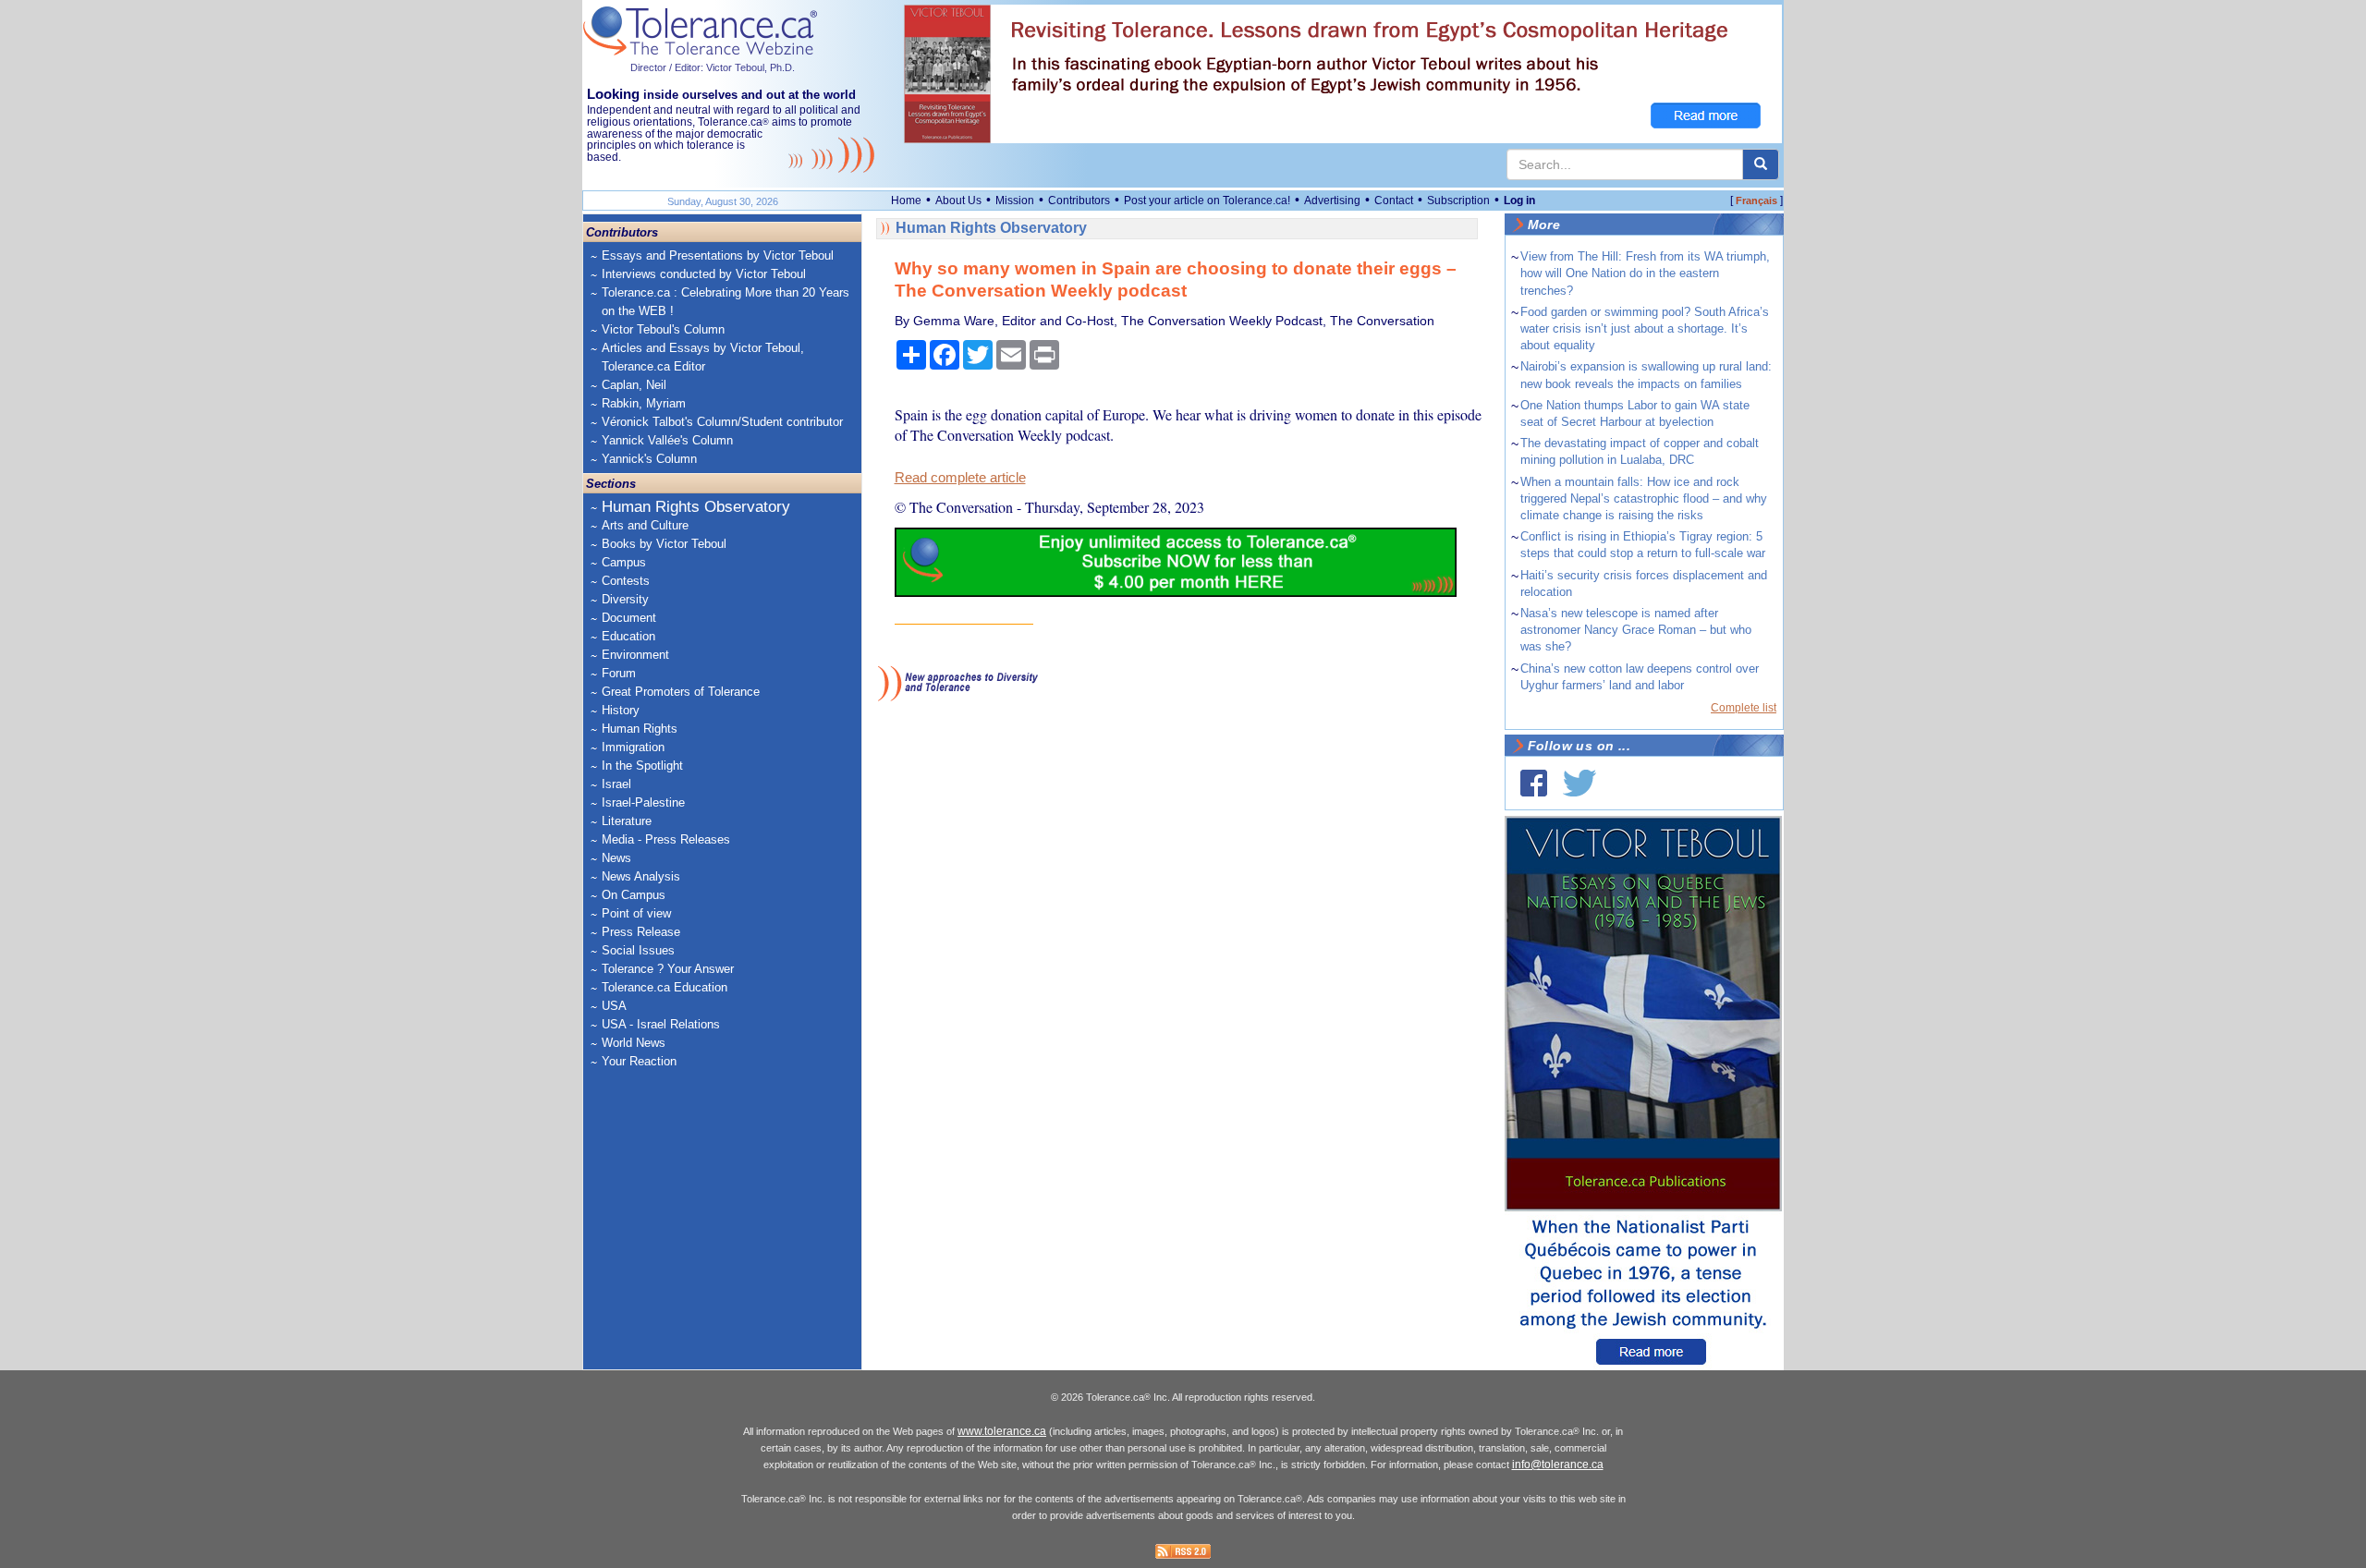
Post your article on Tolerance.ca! (1207, 201)
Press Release (641, 932)
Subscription (1458, 201)
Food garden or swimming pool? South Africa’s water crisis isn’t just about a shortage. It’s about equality (1645, 328)
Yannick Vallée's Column (667, 440)
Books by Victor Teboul (664, 544)
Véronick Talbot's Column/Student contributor (722, 422)
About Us (958, 201)
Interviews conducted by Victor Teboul (704, 274)
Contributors (1079, 201)
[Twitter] (1579, 783)
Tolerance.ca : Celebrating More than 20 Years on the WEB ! (726, 302)
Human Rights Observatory (696, 507)
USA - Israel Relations (661, 1024)
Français (1756, 201)
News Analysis (641, 876)
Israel (616, 784)
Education (628, 636)
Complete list (1744, 708)
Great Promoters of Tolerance (681, 692)
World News (634, 1043)
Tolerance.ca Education (665, 987)
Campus (624, 562)
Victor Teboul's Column (663, 329)
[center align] (1761, 164)
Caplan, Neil (634, 385)
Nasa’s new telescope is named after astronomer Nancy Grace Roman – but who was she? (1636, 630)
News (616, 858)
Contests (626, 581)
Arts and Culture (645, 525)
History (621, 710)
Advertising (1332, 201)
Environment (635, 655)
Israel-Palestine (643, 802)
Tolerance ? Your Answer (668, 969)
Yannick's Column (649, 459)
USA (614, 1006)
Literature (627, 821)
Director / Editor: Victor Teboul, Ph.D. (713, 67)
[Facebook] (1534, 783)
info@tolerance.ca (1558, 1465)
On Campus (634, 895)
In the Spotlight (642, 766)
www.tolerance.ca (1002, 1431)
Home (906, 201)
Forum (619, 673)
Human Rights (640, 729)
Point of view (636, 913)
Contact (1394, 201)
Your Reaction (639, 1061)
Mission (1015, 201)
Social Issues (638, 950)
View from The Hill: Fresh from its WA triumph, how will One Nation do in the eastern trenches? (1645, 273)
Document (629, 618)
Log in (1519, 201)
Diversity (625, 599)
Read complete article (960, 478)
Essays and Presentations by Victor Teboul (718, 255)
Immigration (633, 747)
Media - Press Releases (666, 839)
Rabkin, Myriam (644, 403)
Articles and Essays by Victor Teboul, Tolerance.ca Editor (703, 357)
